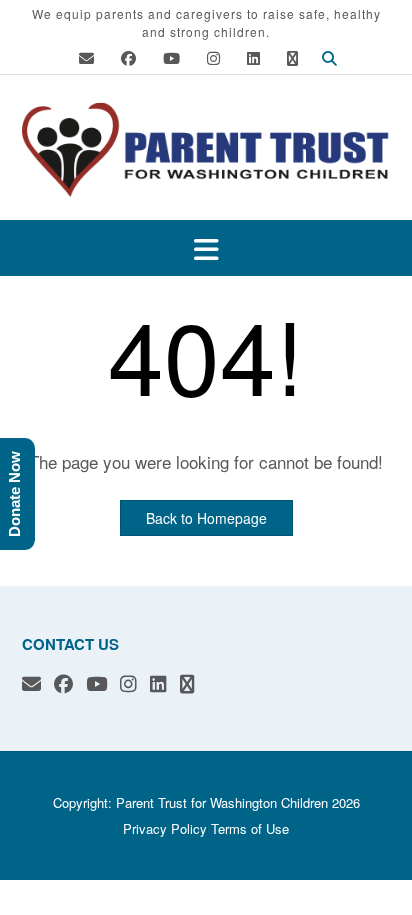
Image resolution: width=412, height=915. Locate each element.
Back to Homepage (206, 518)
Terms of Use (250, 828)
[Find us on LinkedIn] (253, 57)
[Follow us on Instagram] (213, 57)
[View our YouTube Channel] (171, 57)
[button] (206, 248)
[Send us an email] (86, 57)
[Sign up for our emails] (292, 57)
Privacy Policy (165, 828)
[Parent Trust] (206, 149)
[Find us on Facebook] (128, 57)
